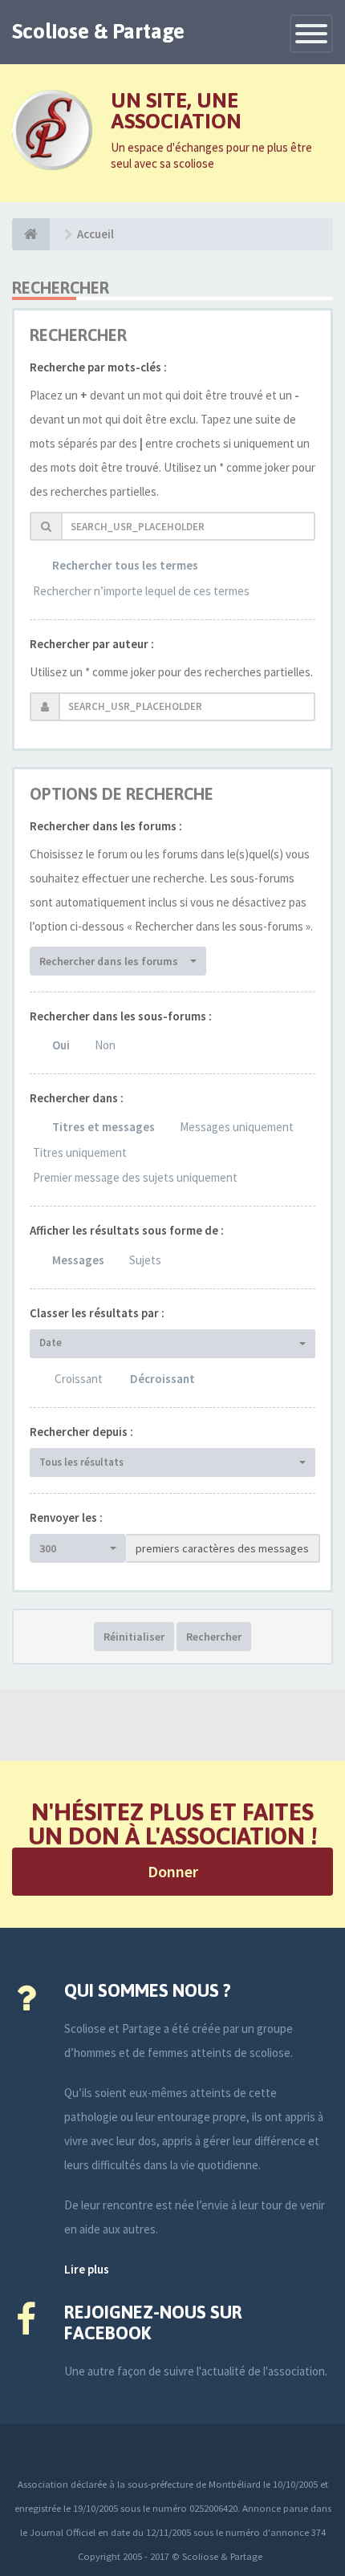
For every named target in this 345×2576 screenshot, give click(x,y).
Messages (78, 1260)
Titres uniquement (80, 1152)
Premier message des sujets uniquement (135, 1177)
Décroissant (162, 1379)
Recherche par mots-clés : (98, 367)
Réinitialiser (134, 1637)
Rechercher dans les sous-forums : (121, 1016)
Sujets (145, 1260)
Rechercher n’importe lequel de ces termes (141, 591)
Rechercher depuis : (81, 1432)
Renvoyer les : (66, 1517)
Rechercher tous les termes (125, 565)
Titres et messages (103, 1127)
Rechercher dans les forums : (106, 826)
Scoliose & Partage (98, 31)
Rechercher (214, 1637)
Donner (173, 1871)
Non (105, 1045)
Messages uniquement (237, 1127)
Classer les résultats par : (97, 1313)
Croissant (79, 1379)
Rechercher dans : (77, 1098)
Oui (61, 1045)
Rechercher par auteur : (92, 644)
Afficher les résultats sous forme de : (127, 1230)
